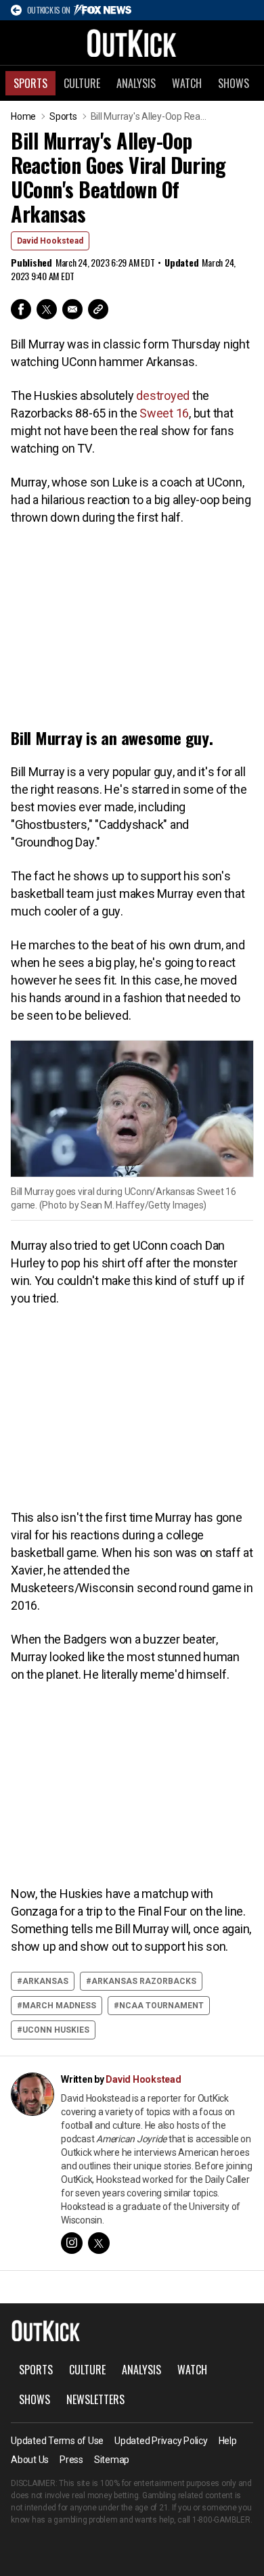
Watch (187, 83)
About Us (30, 2460)
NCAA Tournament (161, 2006)
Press (71, 2460)
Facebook (21, 309)
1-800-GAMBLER (221, 2520)
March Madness (59, 2006)
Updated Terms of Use (57, 2441)
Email (72, 309)
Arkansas (45, 1981)
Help (228, 2441)
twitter (99, 2243)
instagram (72, 2243)
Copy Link (98, 309)
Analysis (136, 83)
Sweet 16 (164, 413)
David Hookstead (50, 241)
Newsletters (95, 2399)
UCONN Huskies (56, 2030)
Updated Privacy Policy (161, 2441)
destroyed (163, 396)
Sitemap (112, 2460)
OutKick (132, 43)
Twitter (47, 309)
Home (23, 116)
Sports (30, 83)
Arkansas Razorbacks (144, 1981)
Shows (234, 83)
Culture (82, 83)
